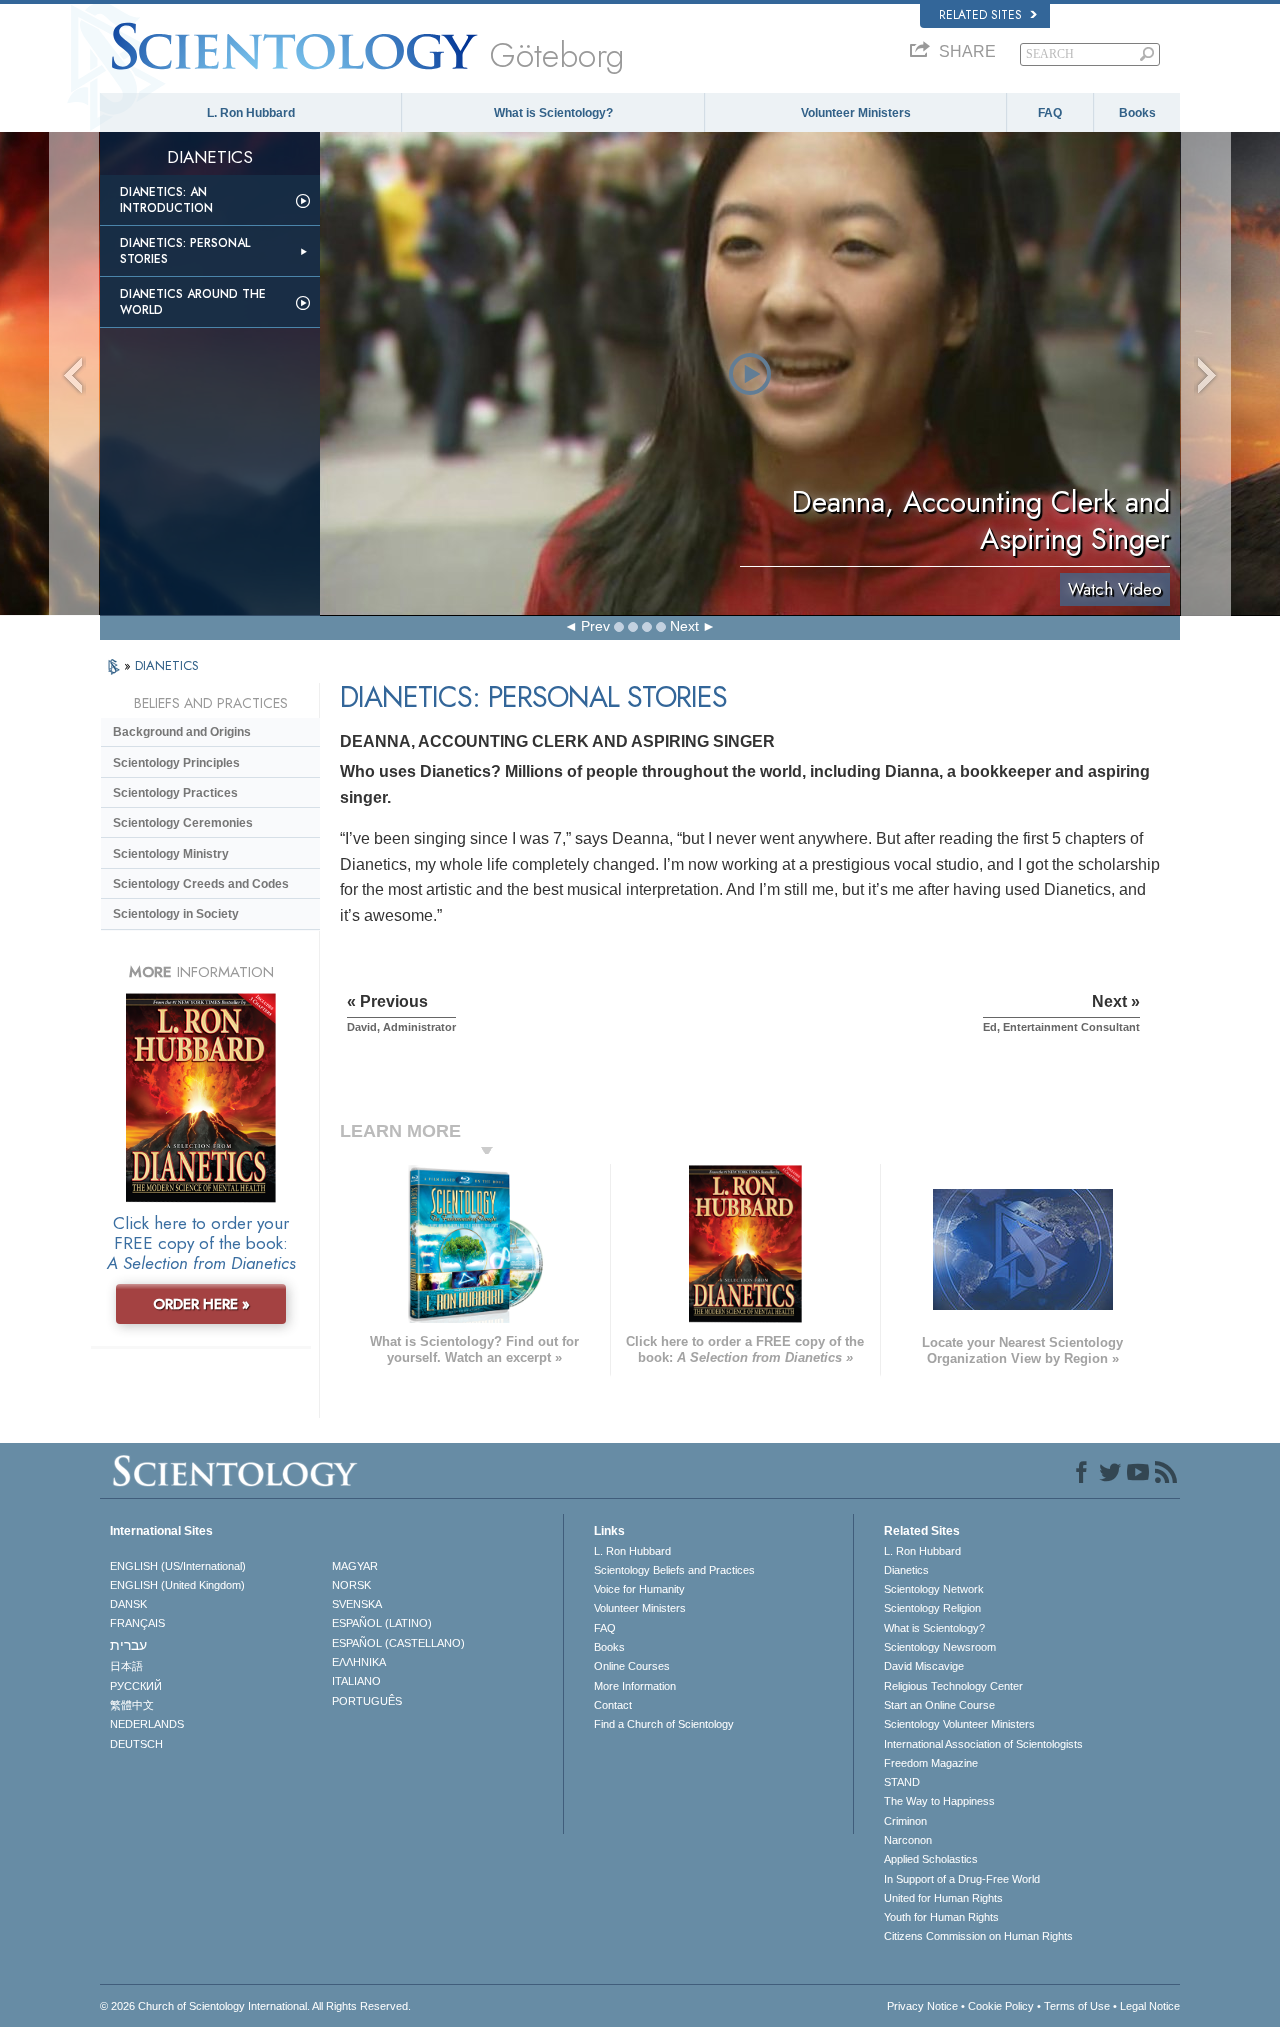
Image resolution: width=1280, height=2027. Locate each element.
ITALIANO (356, 1681)
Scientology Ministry (171, 854)
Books (1137, 113)
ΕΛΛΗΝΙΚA (359, 1662)
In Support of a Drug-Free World (962, 1879)
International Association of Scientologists (983, 1744)
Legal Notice (1150, 2006)
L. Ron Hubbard (251, 113)
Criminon (905, 1821)
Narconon (908, 1840)
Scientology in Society (176, 914)
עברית (128, 1645)
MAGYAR (355, 1566)
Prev (595, 626)
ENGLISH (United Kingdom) (177, 1585)
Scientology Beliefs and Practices (674, 1570)
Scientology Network (934, 1589)
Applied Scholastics (931, 1859)
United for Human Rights (943, 1898)
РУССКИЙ (136, 1686)
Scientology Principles (176, 763)
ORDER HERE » (201, 1304)
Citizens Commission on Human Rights (978, 1936)
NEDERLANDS (147, 1724)
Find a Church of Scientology (664, 1724)
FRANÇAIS (137, 1623)
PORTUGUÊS (367, 1701)
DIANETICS (167, 665)
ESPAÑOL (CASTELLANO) (398, 1643)
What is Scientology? (553, 113)
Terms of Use (1077, 2006)
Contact (613, 1705)
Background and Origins (182, 732)
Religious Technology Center (953, 1686)
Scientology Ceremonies (183, 823)
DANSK (128, 1604)
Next (684, 626)
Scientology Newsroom (940, 1647)
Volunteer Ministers (856, 113)
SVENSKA (357, 1604)
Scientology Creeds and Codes (201, 884)
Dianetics (906, 1570)
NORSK (351, 1585)
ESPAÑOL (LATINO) (382, 1623)
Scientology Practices (175, 793)
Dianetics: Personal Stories (185, 251)
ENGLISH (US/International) (178, 1566)
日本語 (126, 1666)
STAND (902, 1782)
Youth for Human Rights (941, 1917)
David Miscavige (924, 1666)
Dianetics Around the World (193, 302)
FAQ (1050, 113)
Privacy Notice (922, 2006)
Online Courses (632, 1666)
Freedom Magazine (931, 1763)
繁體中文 (132, 1705)
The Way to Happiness (939, 1801)
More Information (635, 1686)
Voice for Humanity (639, 1589)
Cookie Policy (1001, 2006)
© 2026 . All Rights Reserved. (255, 2006)
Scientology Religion (932, 1608)
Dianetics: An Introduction (166, 200)
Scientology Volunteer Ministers (959, 1724)
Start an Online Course (939, 1705)
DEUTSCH (136, 1744)
